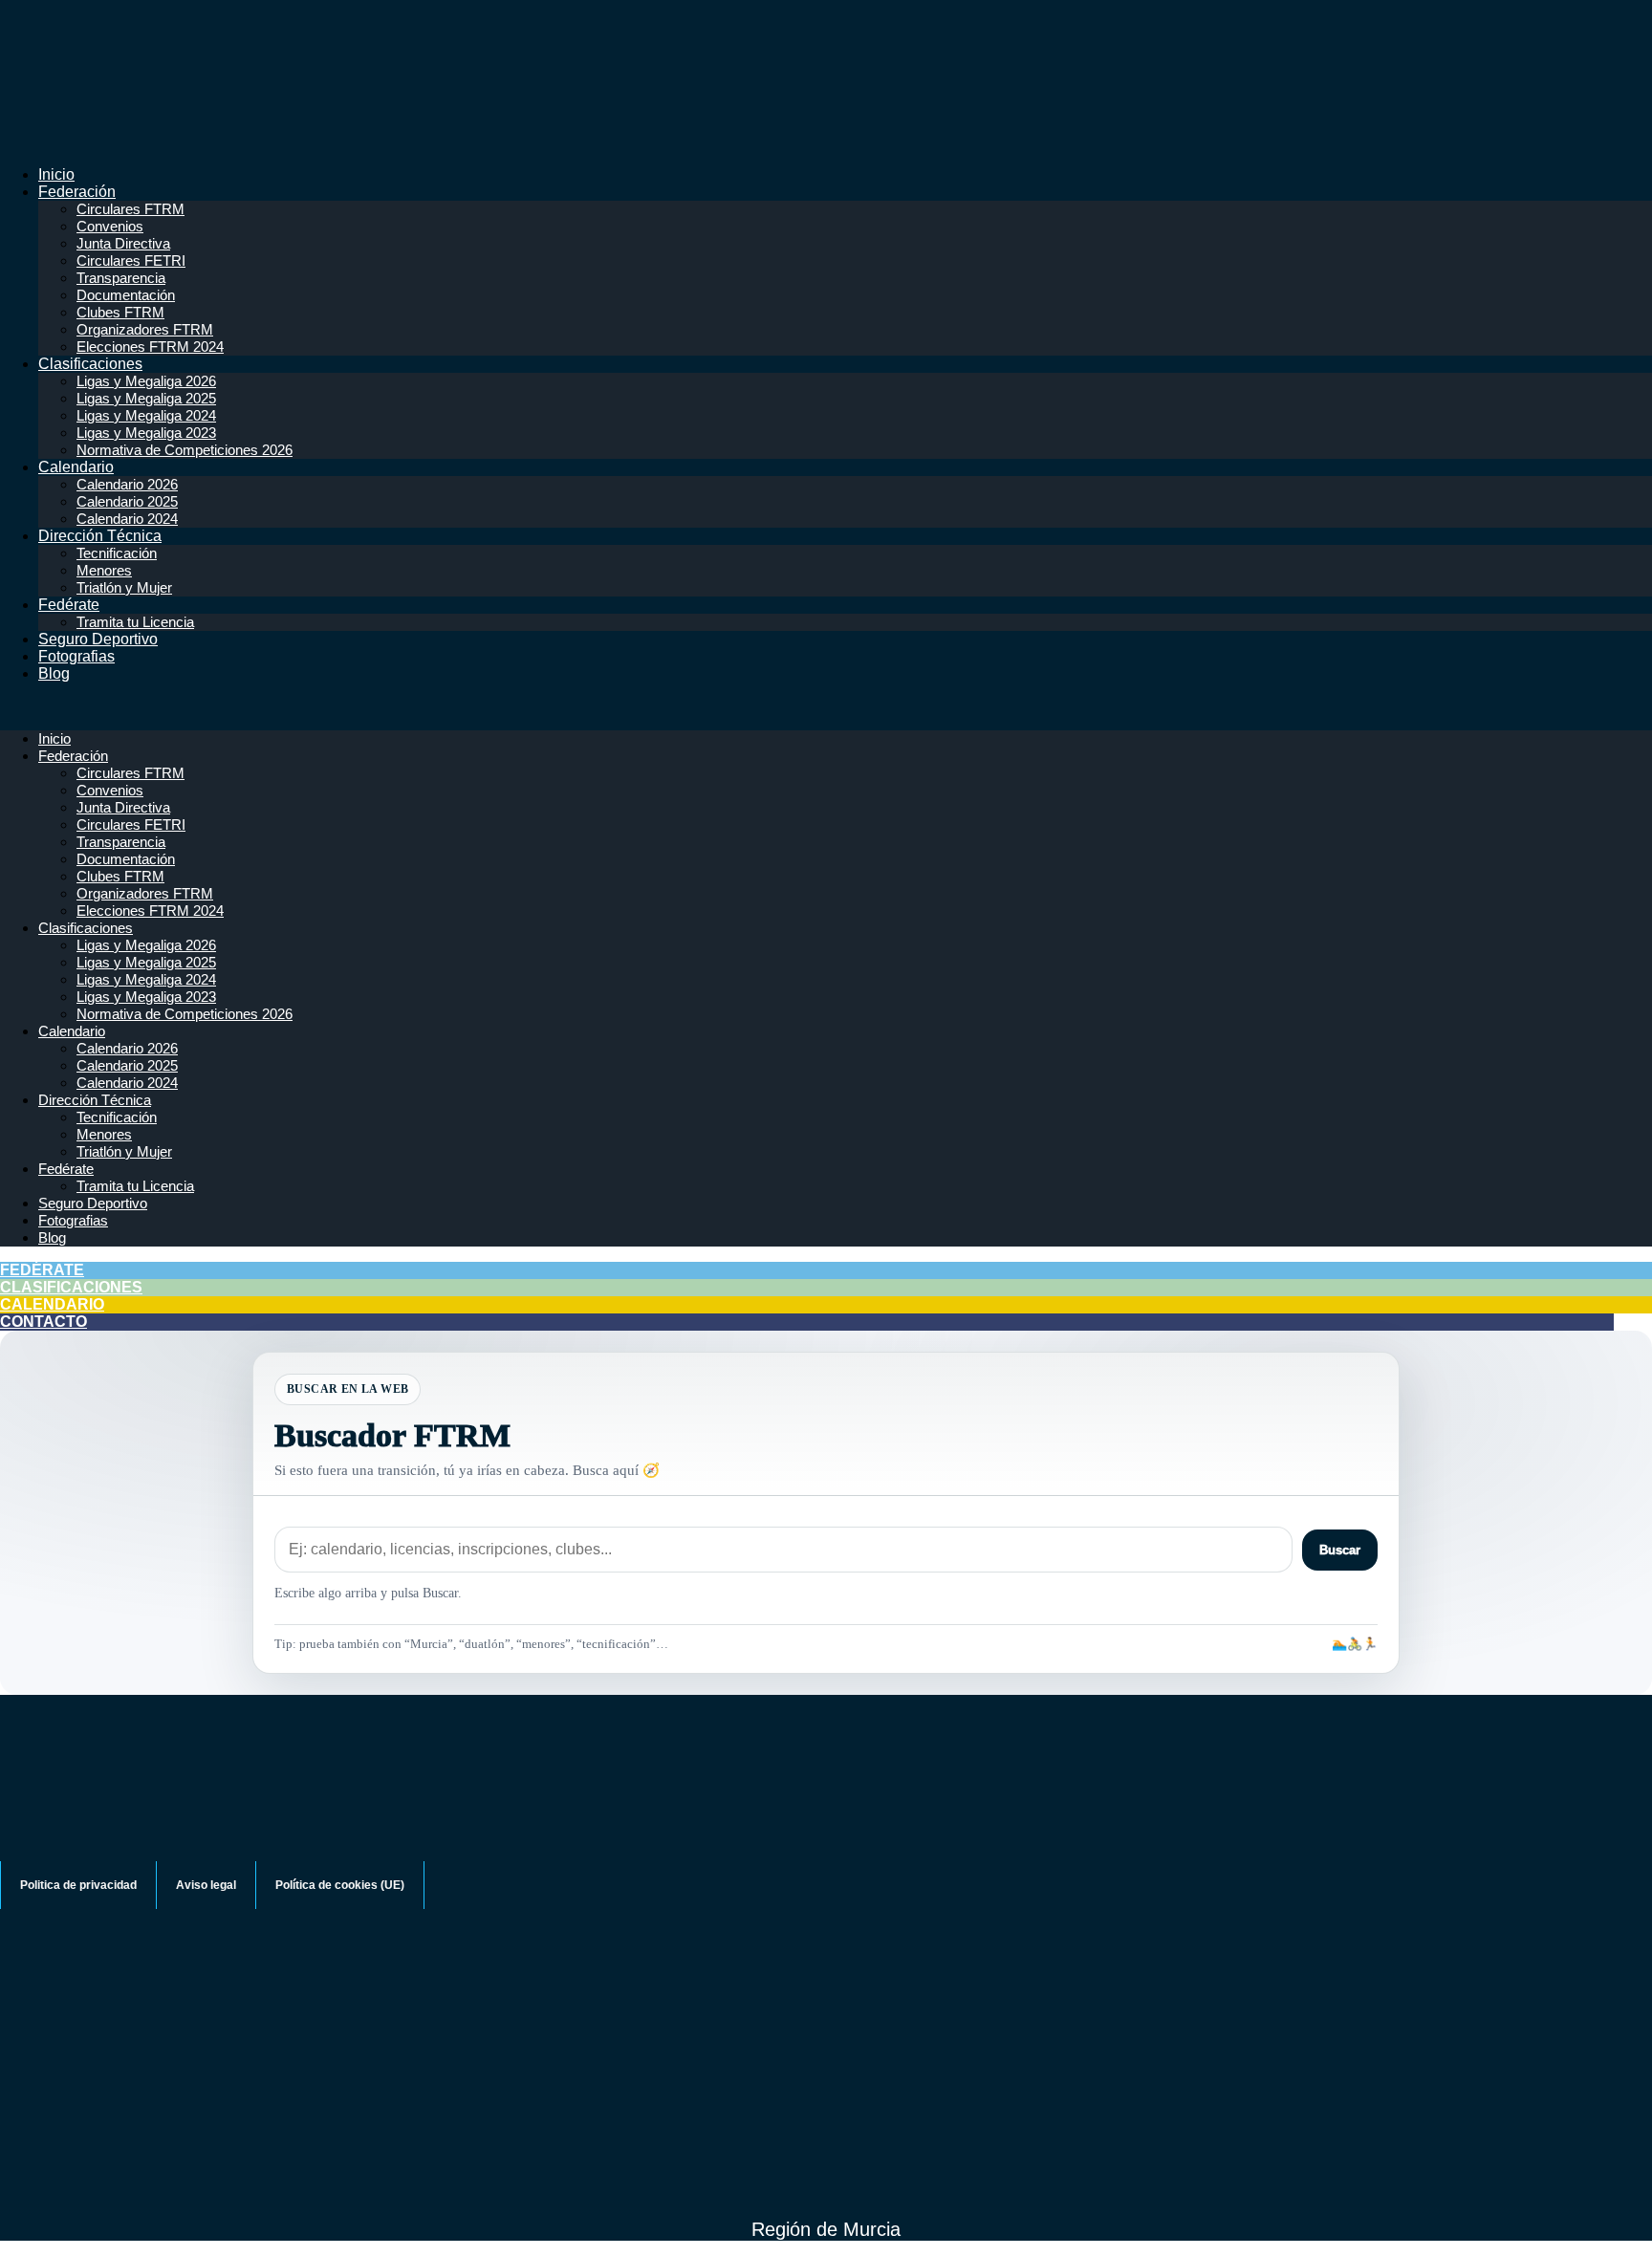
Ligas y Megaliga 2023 (146, 433)
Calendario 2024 (127, 519)
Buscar (1340, 1550)
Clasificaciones (90, 364)
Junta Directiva (123, 243)
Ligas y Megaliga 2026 (146, 381)
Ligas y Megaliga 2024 (146, 415)
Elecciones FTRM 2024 (150, 347)
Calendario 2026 (127, 484)
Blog (54, 673)
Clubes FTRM (120, 312)
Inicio (56, 174)
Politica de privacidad (78, 1885)
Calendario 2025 (127, 501)
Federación (77, 192)
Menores (104, 570)
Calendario (76, 467)
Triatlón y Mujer (124, 587)
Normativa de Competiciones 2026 (185, 450)
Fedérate (69, 605)
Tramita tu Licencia (135, 622)
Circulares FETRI (131, 260)
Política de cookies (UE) (340, 1885)
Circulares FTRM (130, 209)
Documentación (126, 295)
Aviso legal (206, 1885)
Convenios (110, 226)
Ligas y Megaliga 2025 (146, 398)
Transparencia (121, 278)
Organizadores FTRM (145, 329)
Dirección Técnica (100, 536)
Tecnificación (117, 553)
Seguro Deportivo (98, 639)
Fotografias (76, 656)
